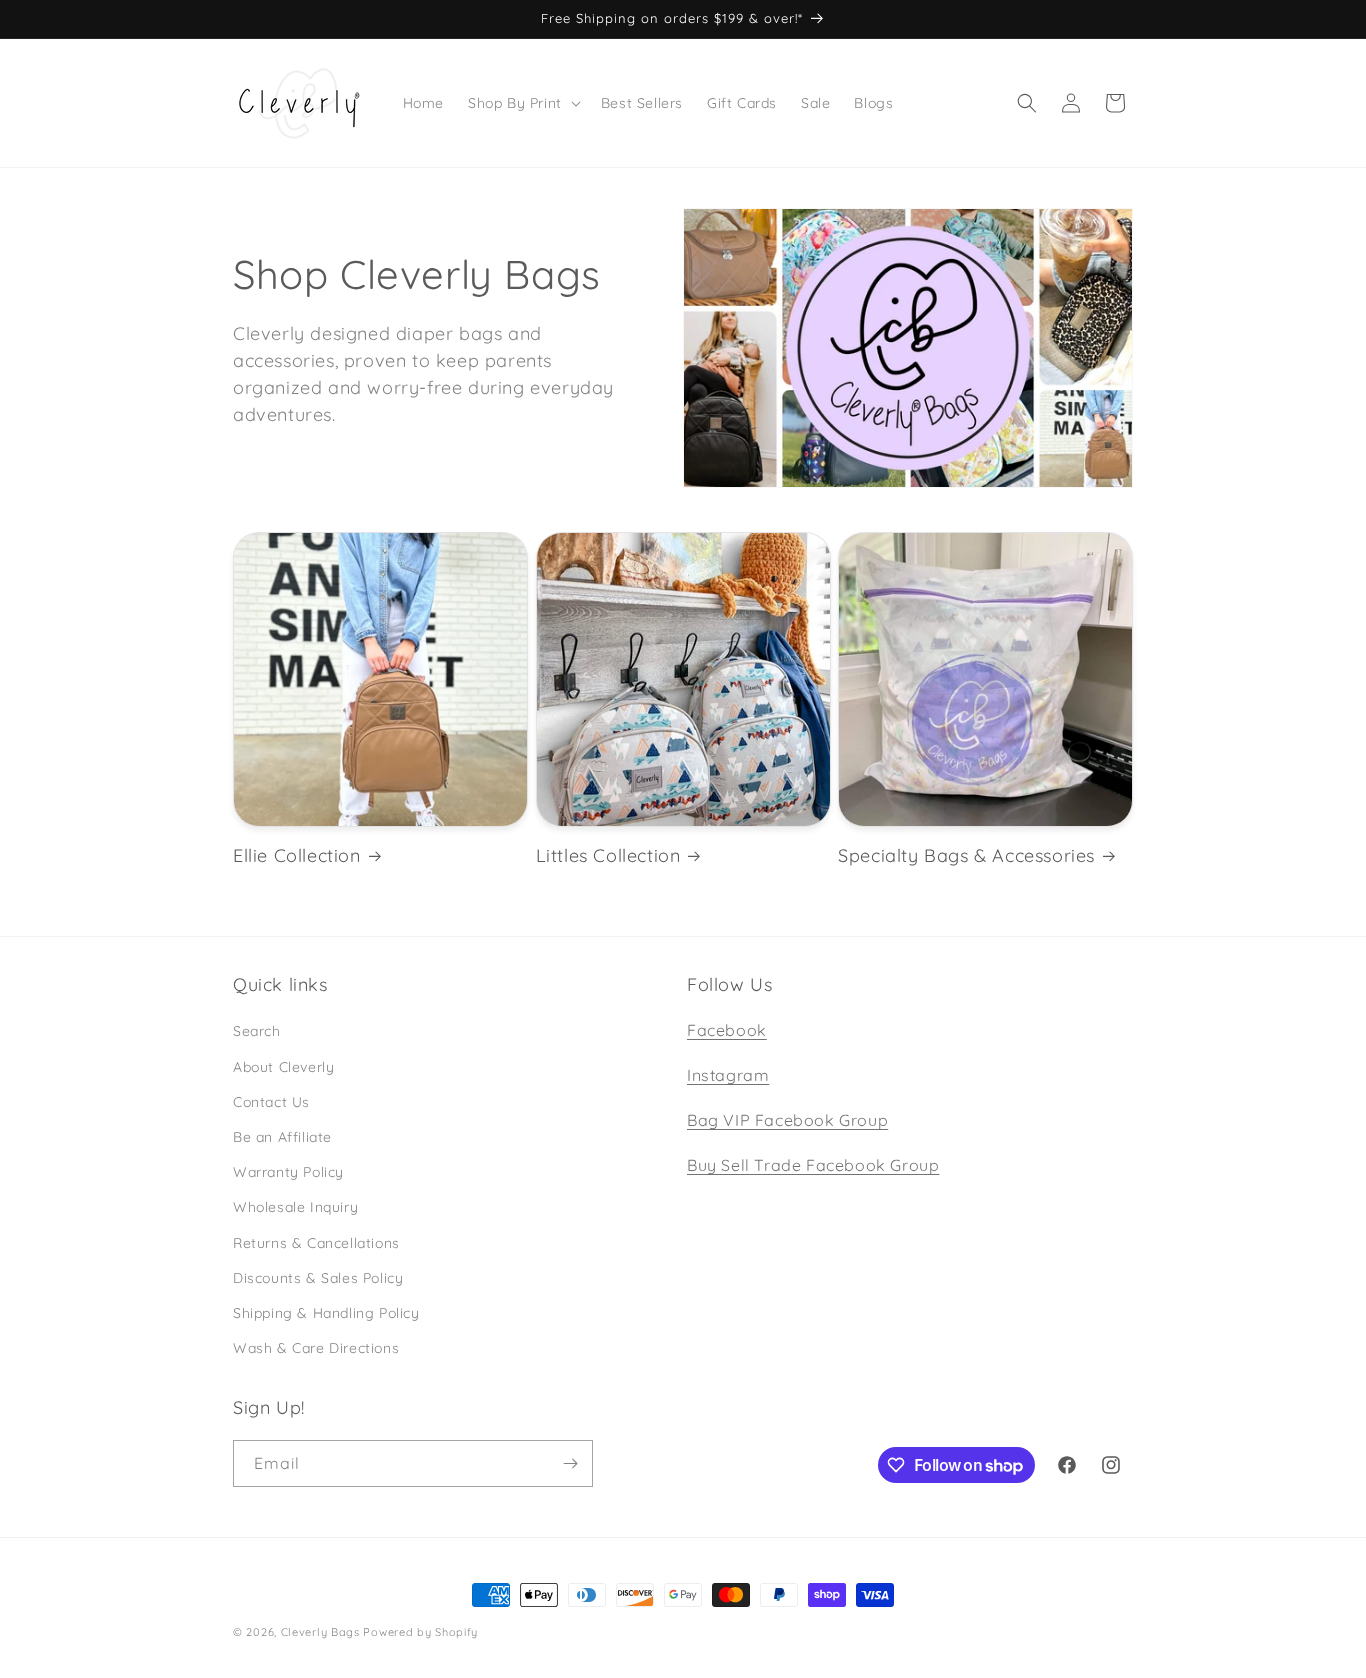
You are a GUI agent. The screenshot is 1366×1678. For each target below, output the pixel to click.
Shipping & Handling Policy (326, 1313)
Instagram (728, 1075)
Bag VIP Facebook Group (787, 1120)
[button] (522, 103)
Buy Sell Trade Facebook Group (813, 1165)
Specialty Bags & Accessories (966, 855)
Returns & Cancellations (316, 1243)
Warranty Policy (288, 1172)
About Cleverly (283, 1067)
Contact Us (271, 1102)
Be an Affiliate (282, 1137)
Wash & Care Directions (316, 1348)
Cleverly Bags (320, 1632)
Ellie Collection (297, 855)
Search (257, 1031)
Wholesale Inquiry (295, 1207)
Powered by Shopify (420, 1632)
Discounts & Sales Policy (318, 1278)
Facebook (727, 1030)
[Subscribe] (570, 1463)
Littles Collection (608, 855)
